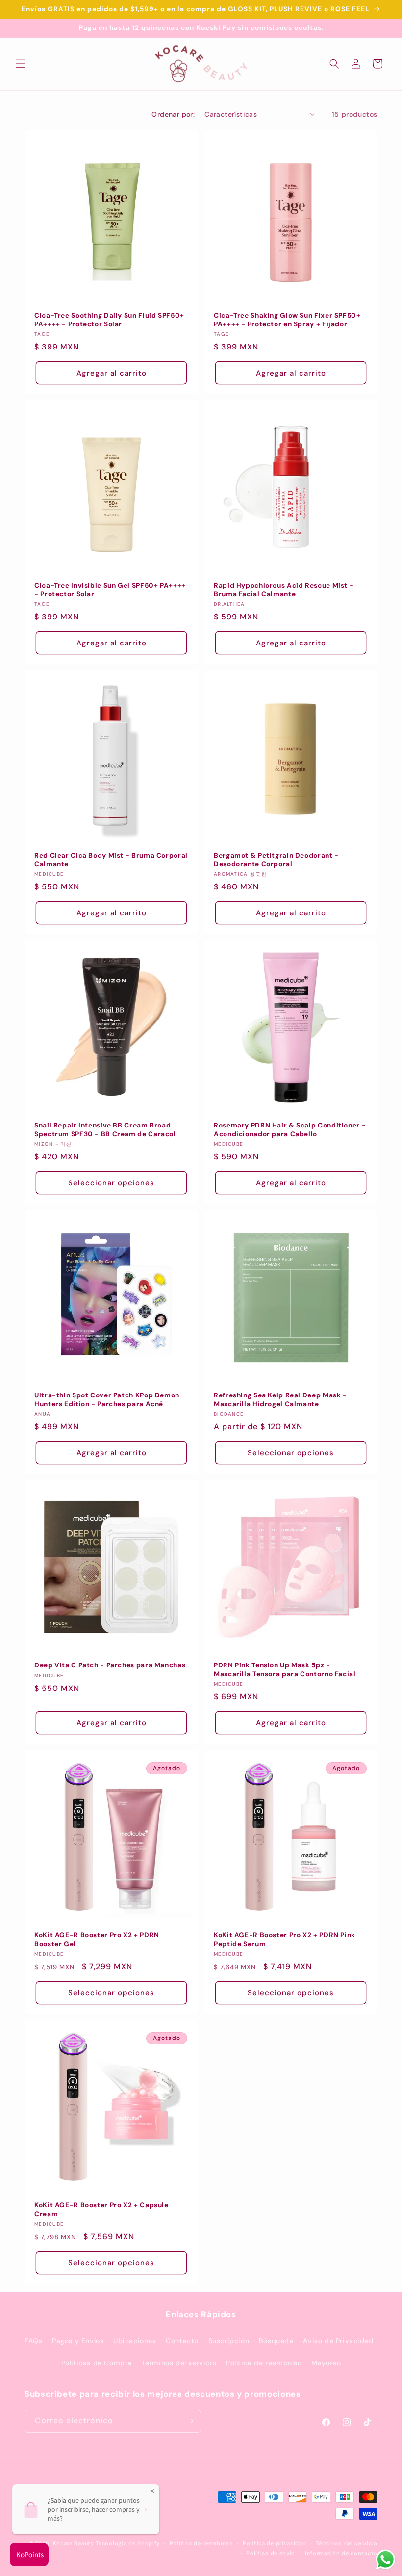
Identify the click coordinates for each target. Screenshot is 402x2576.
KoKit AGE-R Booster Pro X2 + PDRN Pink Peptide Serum (285, 1940)
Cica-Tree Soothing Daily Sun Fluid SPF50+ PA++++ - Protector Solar (109, 320)
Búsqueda (276, 2341)
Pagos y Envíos (78, 2341)
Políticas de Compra (97, 2363)
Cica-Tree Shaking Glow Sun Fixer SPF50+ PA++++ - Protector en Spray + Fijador (287, 320)
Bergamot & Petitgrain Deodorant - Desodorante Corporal (276, 860)
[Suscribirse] (190, 2421)
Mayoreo (326, 2363)
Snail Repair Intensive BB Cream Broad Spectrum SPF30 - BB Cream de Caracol (105, 1130)
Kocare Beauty (74, 2543)
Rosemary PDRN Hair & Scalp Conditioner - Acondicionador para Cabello (290, 1130)
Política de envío (271, 2553)
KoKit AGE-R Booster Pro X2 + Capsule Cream (101, 2210)
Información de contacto (341, 2553)
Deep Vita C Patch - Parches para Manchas (110, 1665)
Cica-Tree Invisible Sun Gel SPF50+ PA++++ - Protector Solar (110, 590)
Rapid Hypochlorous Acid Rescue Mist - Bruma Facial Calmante (284, 590)
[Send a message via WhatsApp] (386, 2560)
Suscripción (229, 2341)
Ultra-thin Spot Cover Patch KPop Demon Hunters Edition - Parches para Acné (107, 1400)
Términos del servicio (179, 2363)
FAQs (33, 2341)
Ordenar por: (173, 114)
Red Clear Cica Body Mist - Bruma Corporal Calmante (111, 860)
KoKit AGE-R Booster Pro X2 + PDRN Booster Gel (97, 1940)
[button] (21, 64)
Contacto (182, 2341)
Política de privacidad (274, 2543)
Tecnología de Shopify (128, 2543)
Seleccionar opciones (111, 1182)
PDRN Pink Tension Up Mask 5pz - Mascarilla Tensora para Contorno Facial (285, 1670)
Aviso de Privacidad (338, 2341)
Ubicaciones (135, 2341)
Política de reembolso (264, 2363)
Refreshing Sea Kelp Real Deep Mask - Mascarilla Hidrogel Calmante (280, 1400)
